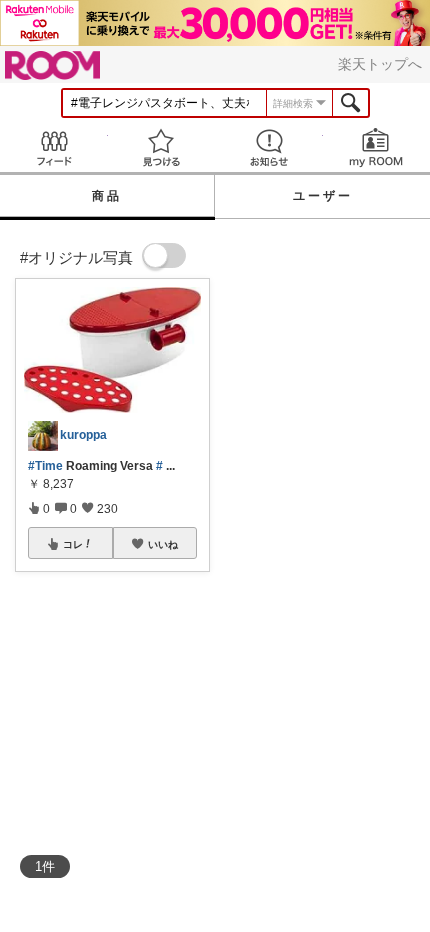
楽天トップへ (380, 64)
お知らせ (269, 147)
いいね (163, 544)
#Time (45, 466)
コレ (73, 544)
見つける (162, 147)
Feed (54, 147)
